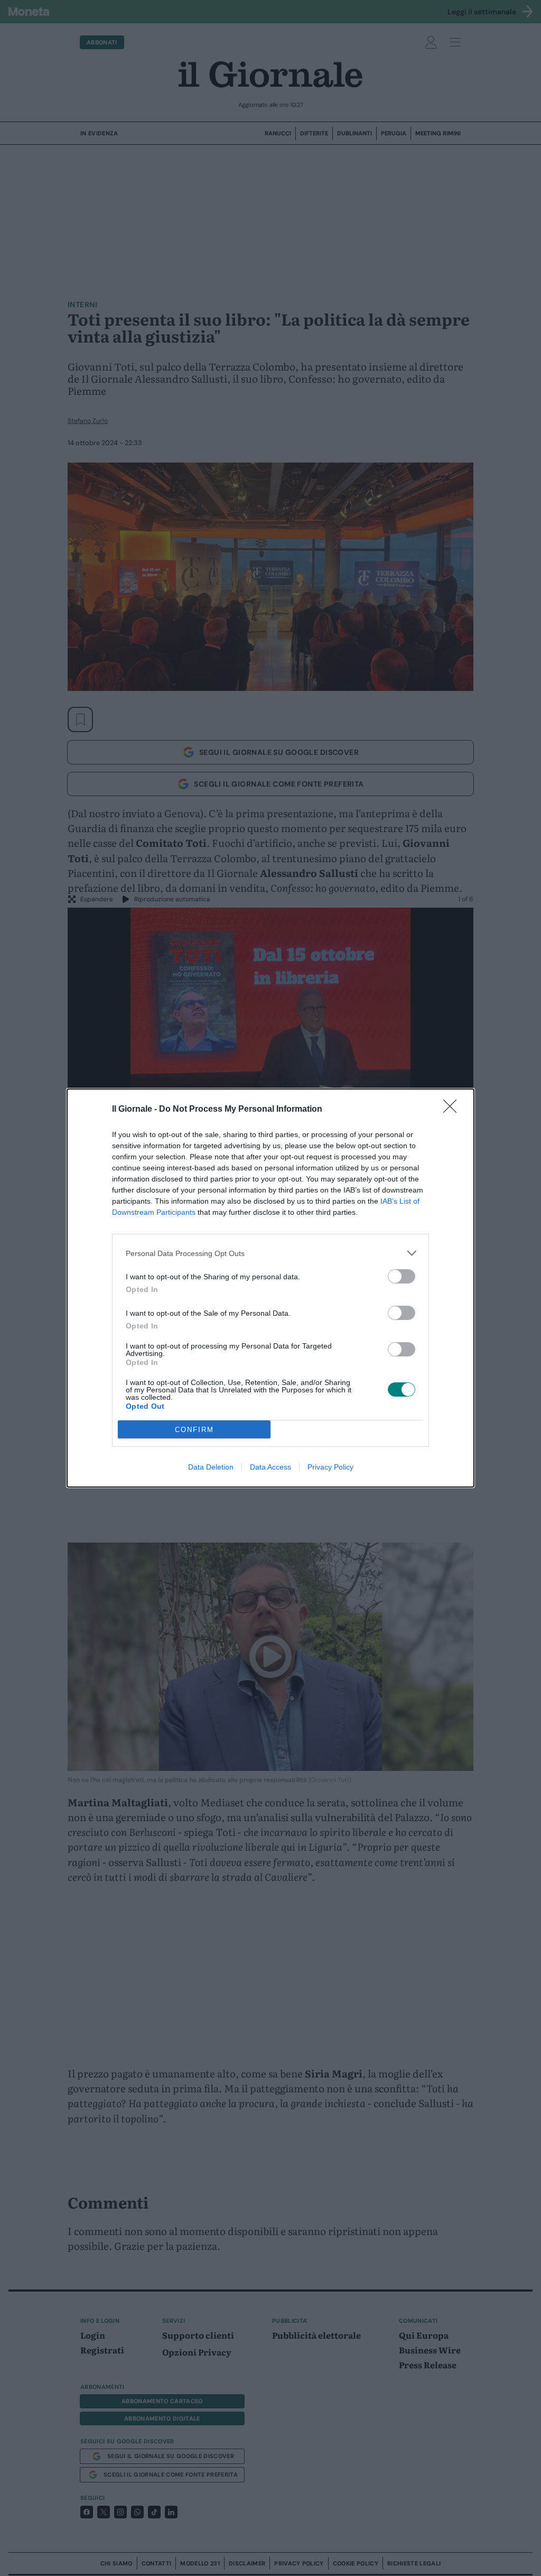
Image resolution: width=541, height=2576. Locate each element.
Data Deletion (211, 1467)
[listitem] (270, 1253)
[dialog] (270, 1288)
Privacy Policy (330, 1467)
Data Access (270, 1467)
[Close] (453, 1110)
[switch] (402, 1276)
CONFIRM (194, 1430)
